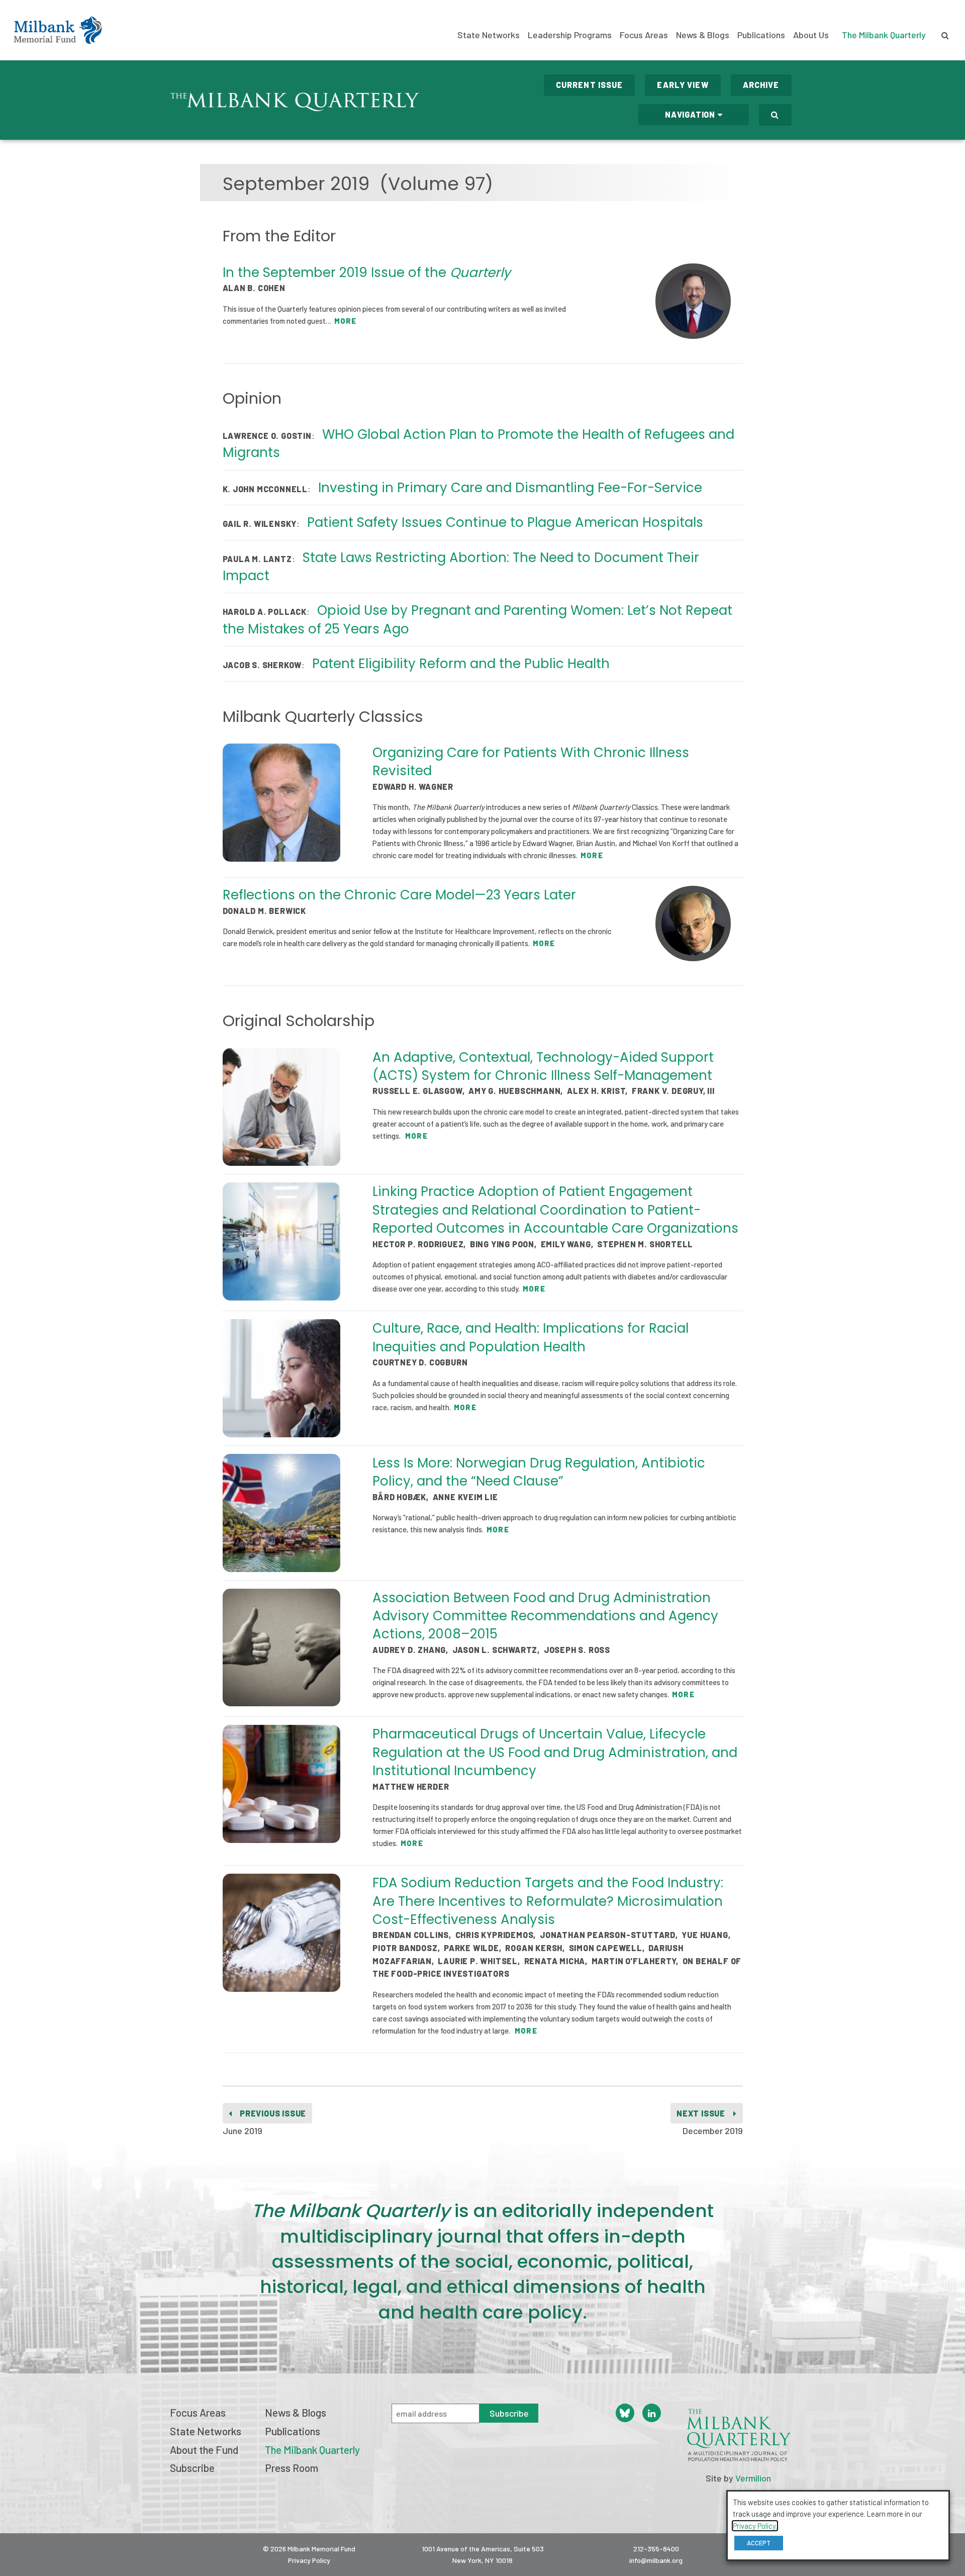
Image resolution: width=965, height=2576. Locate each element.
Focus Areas (644, 35)
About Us (811, 35)
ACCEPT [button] (759, 2543)
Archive (761, 85)
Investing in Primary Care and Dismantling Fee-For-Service (510, 488)
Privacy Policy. (755, 2526)
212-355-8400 (656, 2549)
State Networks (489, 35)
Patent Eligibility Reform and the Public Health (461, 664)
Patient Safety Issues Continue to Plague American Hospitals (505, 522)
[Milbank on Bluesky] (625, 2413)
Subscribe (192, 2468)
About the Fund (204, 2450)
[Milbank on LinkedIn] (652, 2413)
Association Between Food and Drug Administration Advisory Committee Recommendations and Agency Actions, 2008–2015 (545, 1616)
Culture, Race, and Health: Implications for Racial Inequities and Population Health (530, 1337)
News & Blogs (703, 35)
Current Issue (590, 85)
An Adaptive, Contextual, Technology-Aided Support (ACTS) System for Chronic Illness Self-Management (543, 1066)
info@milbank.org (656, 2560)
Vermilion (753, 2478)
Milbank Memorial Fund (58, 30)
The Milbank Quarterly (884, 35)
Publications (761, 35)
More (345, 321)
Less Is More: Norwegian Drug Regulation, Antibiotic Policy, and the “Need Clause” (539, 1472)
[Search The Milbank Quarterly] (775, 115)
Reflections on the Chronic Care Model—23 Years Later (399, 895)
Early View (683, 85)
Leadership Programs (570, 35)
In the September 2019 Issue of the (367, 272)
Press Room (292, 2468)
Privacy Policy (309, 2560)
